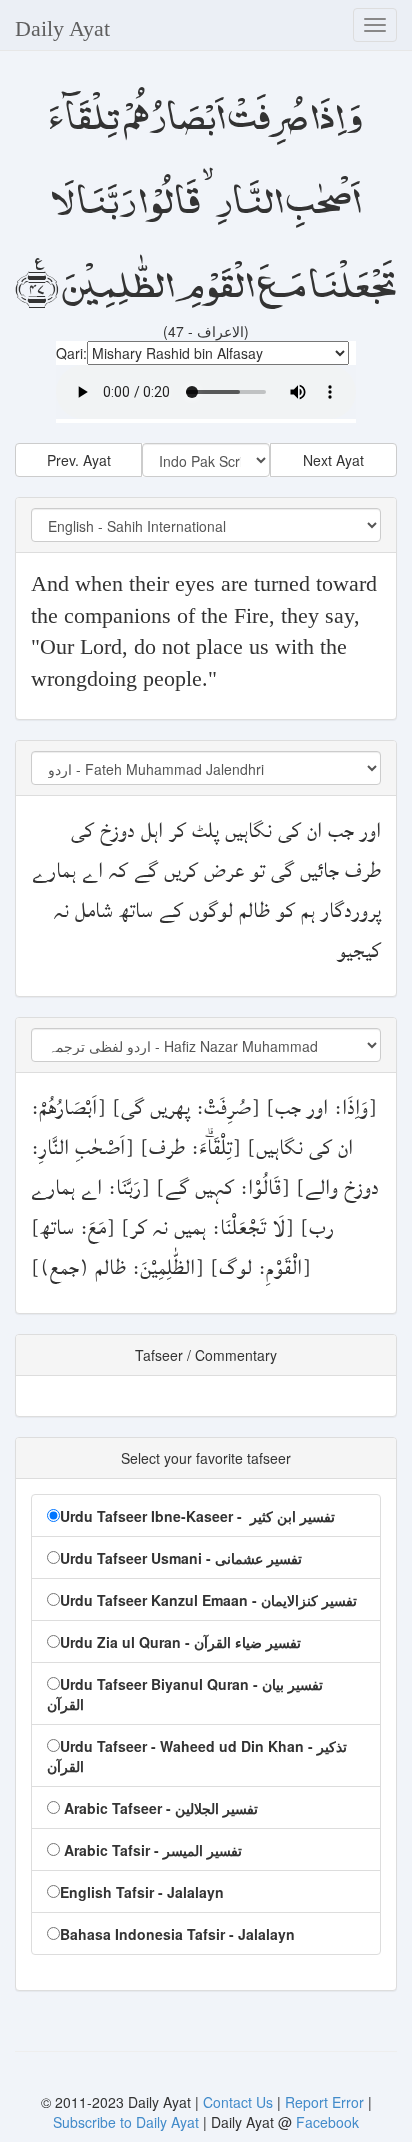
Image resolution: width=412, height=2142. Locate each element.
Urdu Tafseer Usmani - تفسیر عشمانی (181, 1558)
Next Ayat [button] (333, 460)
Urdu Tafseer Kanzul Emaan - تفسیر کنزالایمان (208, 1600)
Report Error (324, 2102)
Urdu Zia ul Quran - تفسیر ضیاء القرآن (180, 1642)
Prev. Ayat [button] (79, 460)
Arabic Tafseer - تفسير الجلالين (159, 1808)
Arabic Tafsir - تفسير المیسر (151, 1850)
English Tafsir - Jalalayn (142, 1892)
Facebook (327, 2122)
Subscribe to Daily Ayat (126, 2122)
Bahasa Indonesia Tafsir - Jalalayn (177, 1934)
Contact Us (240, 2102)
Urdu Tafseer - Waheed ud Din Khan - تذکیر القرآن (197, 1756)
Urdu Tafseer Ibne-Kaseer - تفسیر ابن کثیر (197, 1516)
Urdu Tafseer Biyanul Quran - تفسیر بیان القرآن (185, 1694)
